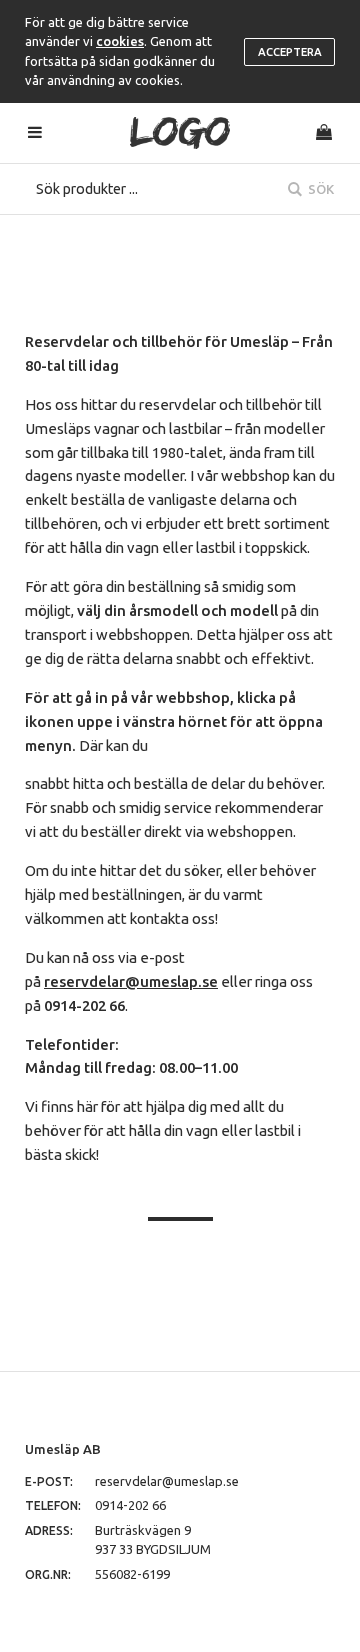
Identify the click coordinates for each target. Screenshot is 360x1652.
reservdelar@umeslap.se (167, 1481)
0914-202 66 (130, 1505)
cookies (120, 41)
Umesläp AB (63, 1449)
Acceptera (290, 52)
